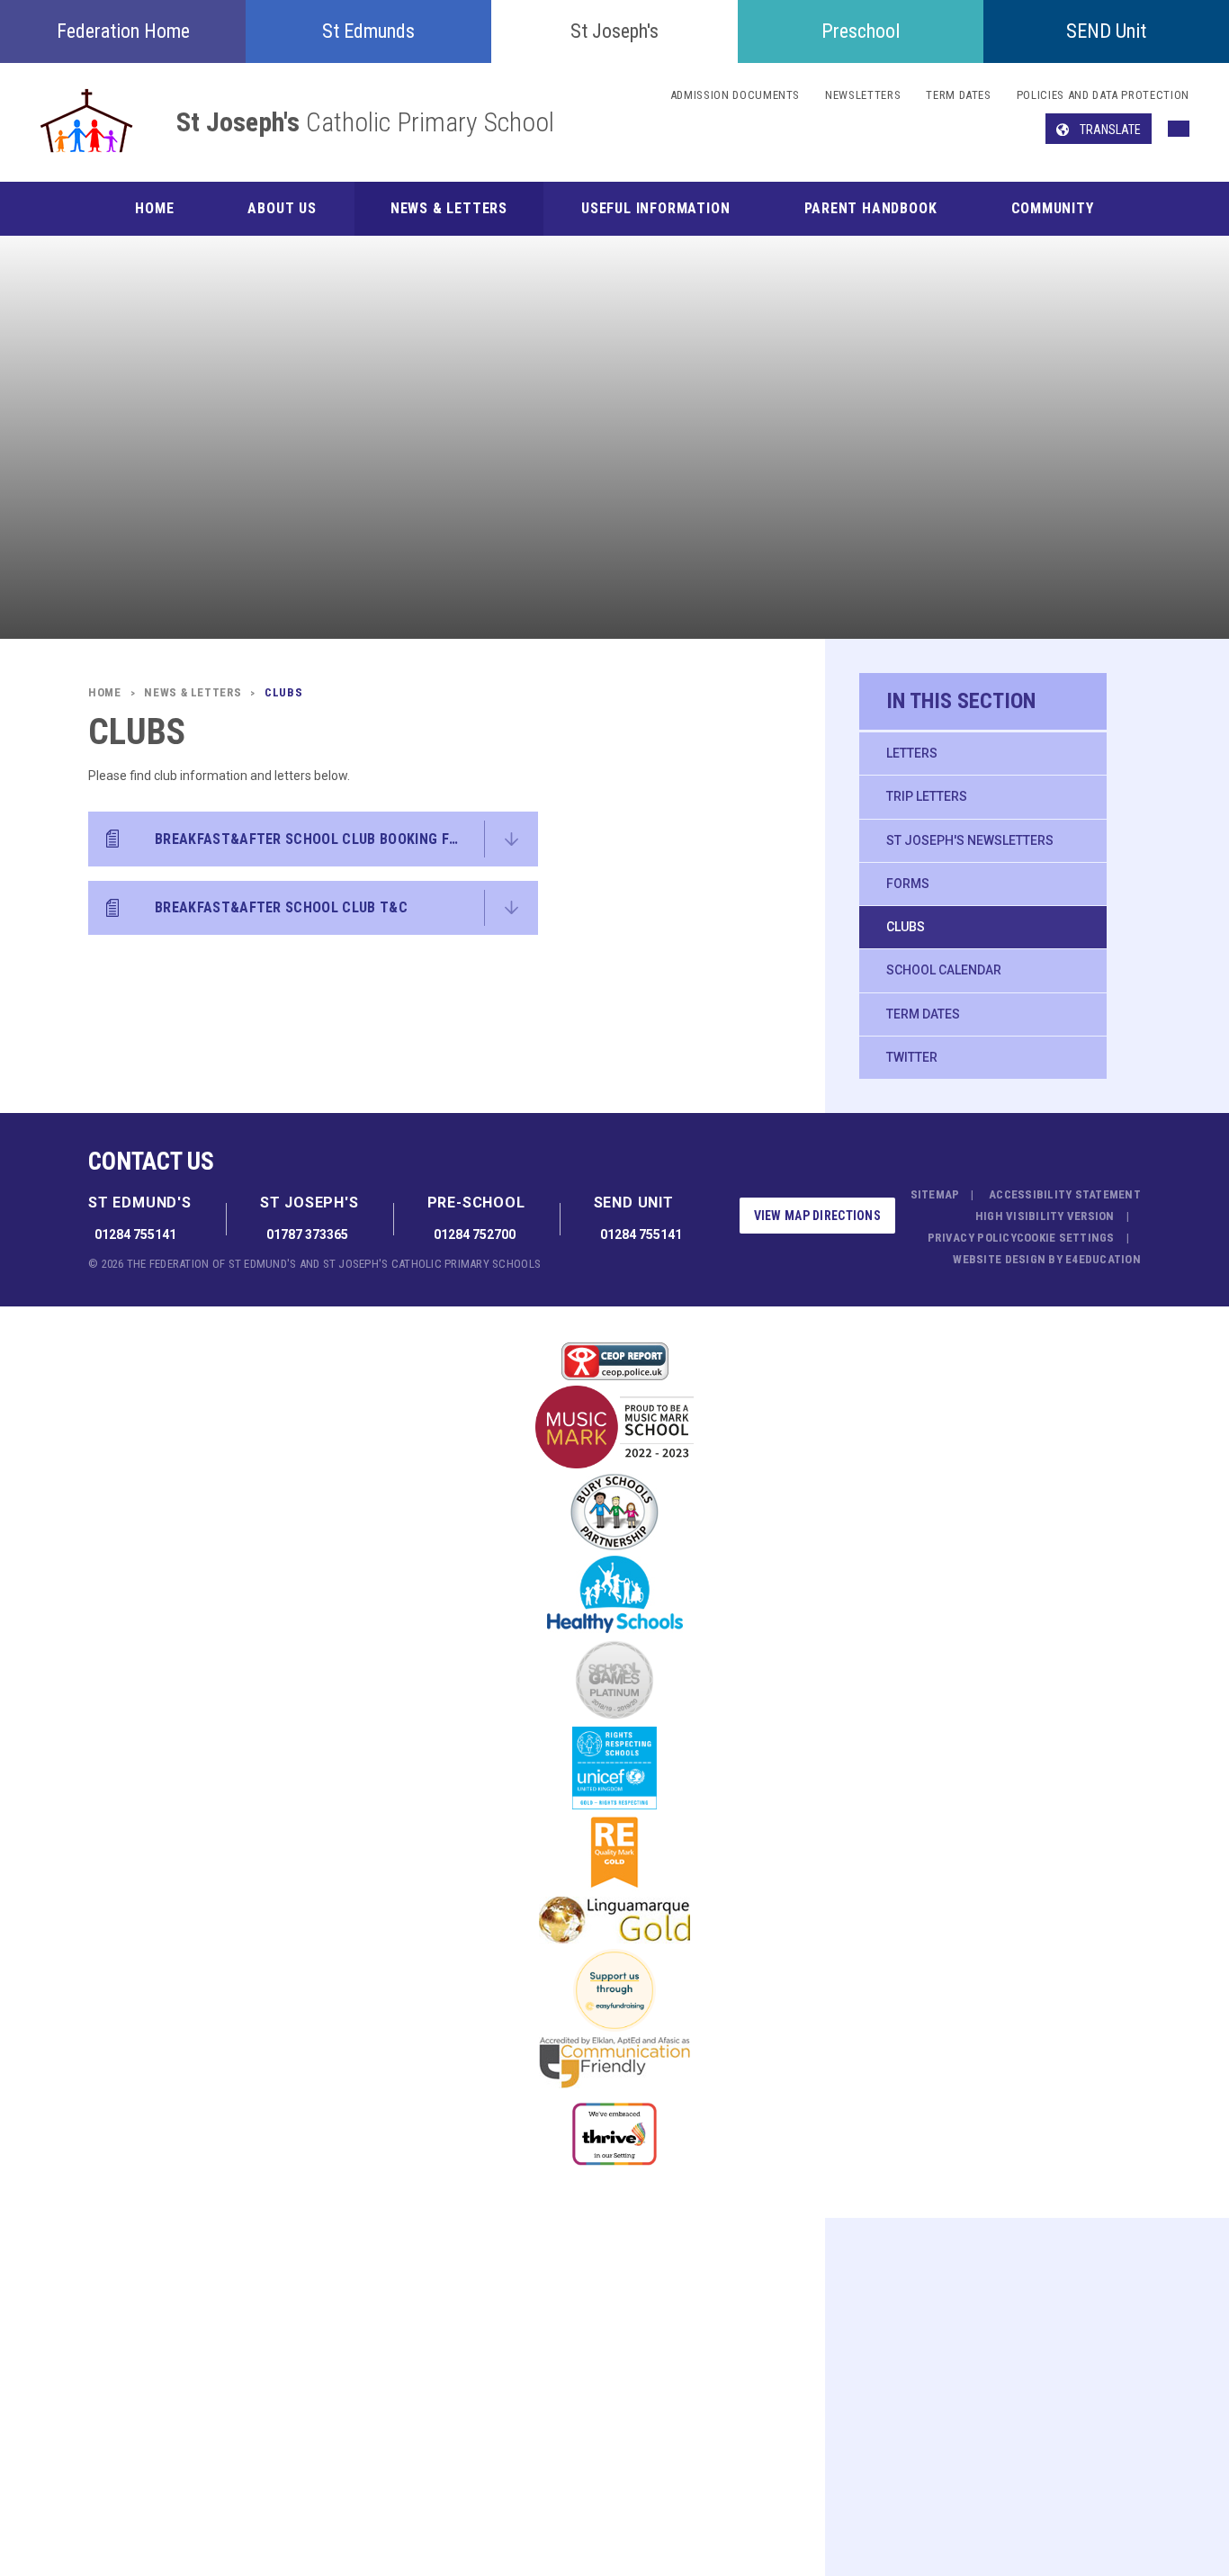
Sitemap (935, 1194)
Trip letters (927, 796)
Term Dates (923, 1014)
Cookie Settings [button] (1066, 1238)
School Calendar (944, 970)
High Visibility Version (1045, 1216)
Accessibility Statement (1065, 1194)
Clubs (906, 927)
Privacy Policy (972, 1238)
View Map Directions (817, 1216)
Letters (912, 753)
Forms (908, 884)
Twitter (912, 1057)
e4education (1103, 1259)
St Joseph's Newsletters (970, 840)
